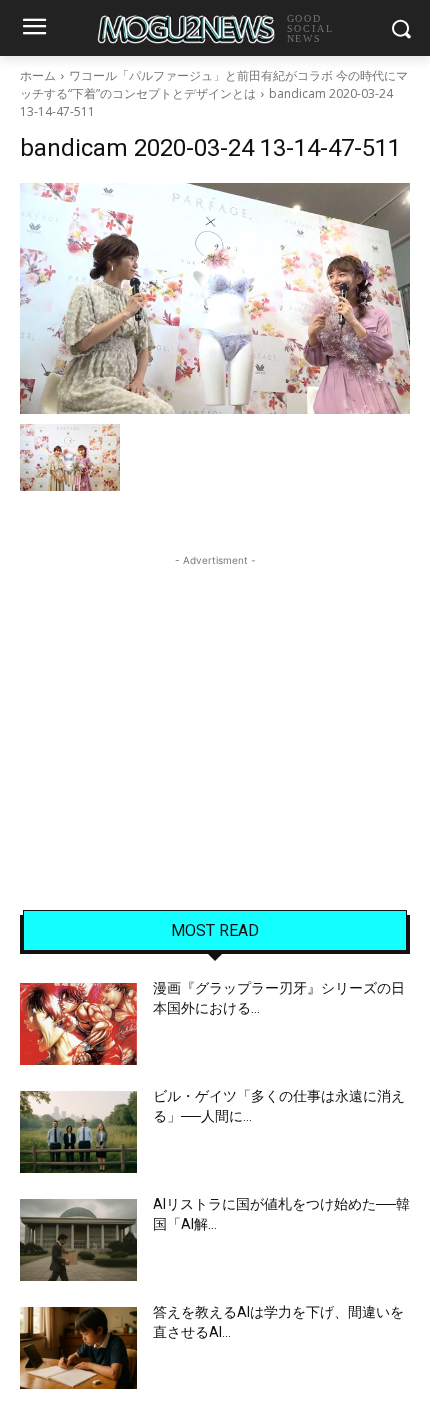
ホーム (38, 75)
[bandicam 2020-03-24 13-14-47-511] (215, 298)
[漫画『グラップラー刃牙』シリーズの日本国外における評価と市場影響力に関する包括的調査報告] (78, 1024)
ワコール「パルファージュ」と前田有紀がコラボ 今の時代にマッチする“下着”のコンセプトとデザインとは (214, 84)
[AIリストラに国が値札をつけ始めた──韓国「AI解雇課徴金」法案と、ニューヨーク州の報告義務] (78, 1240)
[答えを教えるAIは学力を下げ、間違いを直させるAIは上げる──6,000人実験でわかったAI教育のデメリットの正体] (78, 1348)
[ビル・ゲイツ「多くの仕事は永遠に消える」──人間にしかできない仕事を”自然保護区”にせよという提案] (78, 1132)
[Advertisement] (215, 696)
